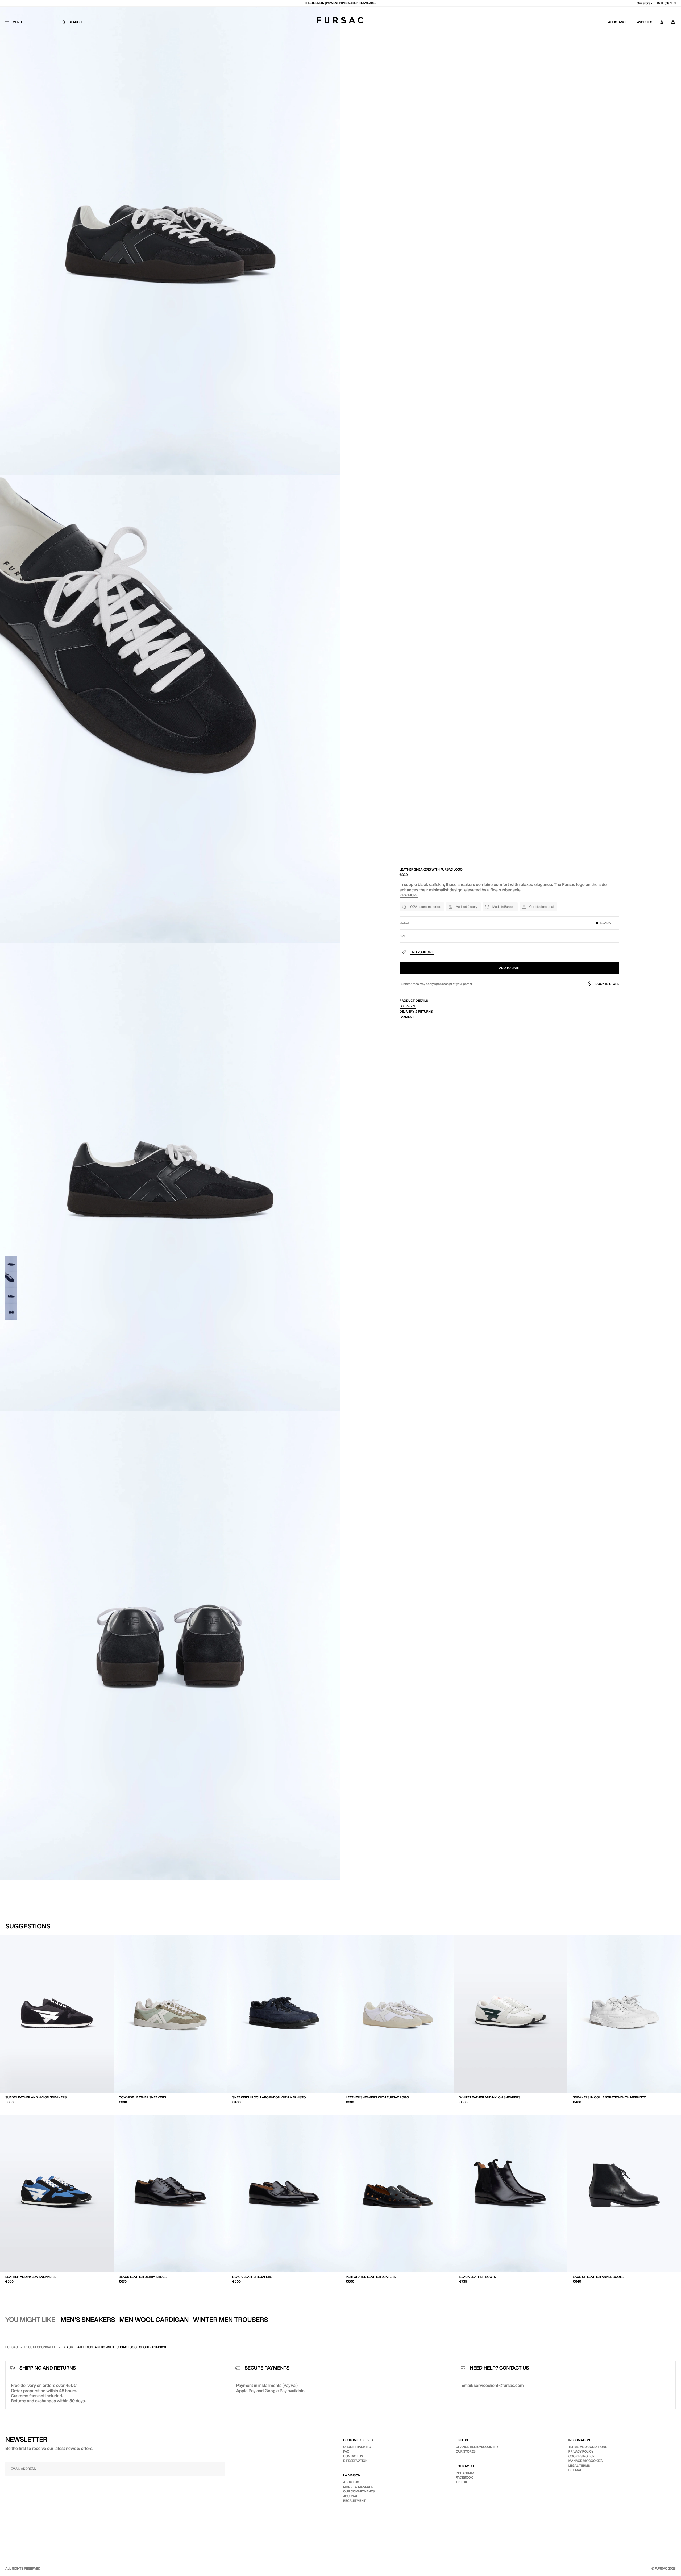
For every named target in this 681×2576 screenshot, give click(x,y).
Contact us (353, 2456)
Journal (351, 2496)
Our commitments (359, 2491)
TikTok (461, 2482)
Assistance (618, 22)
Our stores (644, 3)
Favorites (644, 22)
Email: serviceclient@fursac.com (492, 2385)
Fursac (12, 2347)
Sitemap (575, 2470)
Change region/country (477, 2447)
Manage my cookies (586, 2461)
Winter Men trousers (230, 2320)
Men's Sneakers (88, 2320)
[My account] (662, 22)
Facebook (464, 2477)
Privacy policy (581, 2451)
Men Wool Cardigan (154, 2320)
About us (351, 2482)
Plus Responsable (40, 2347)
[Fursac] (340, 20)
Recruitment (354, 2501)
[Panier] (673, 22)
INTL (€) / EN (667, 3)
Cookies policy (582, 2456)
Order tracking (357, 2447)
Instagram (465, 2473)
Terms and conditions (588, 2447)
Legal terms (579, 2465)
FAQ (346, 2451)
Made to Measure (358, 2487)
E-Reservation (355, 2461)
